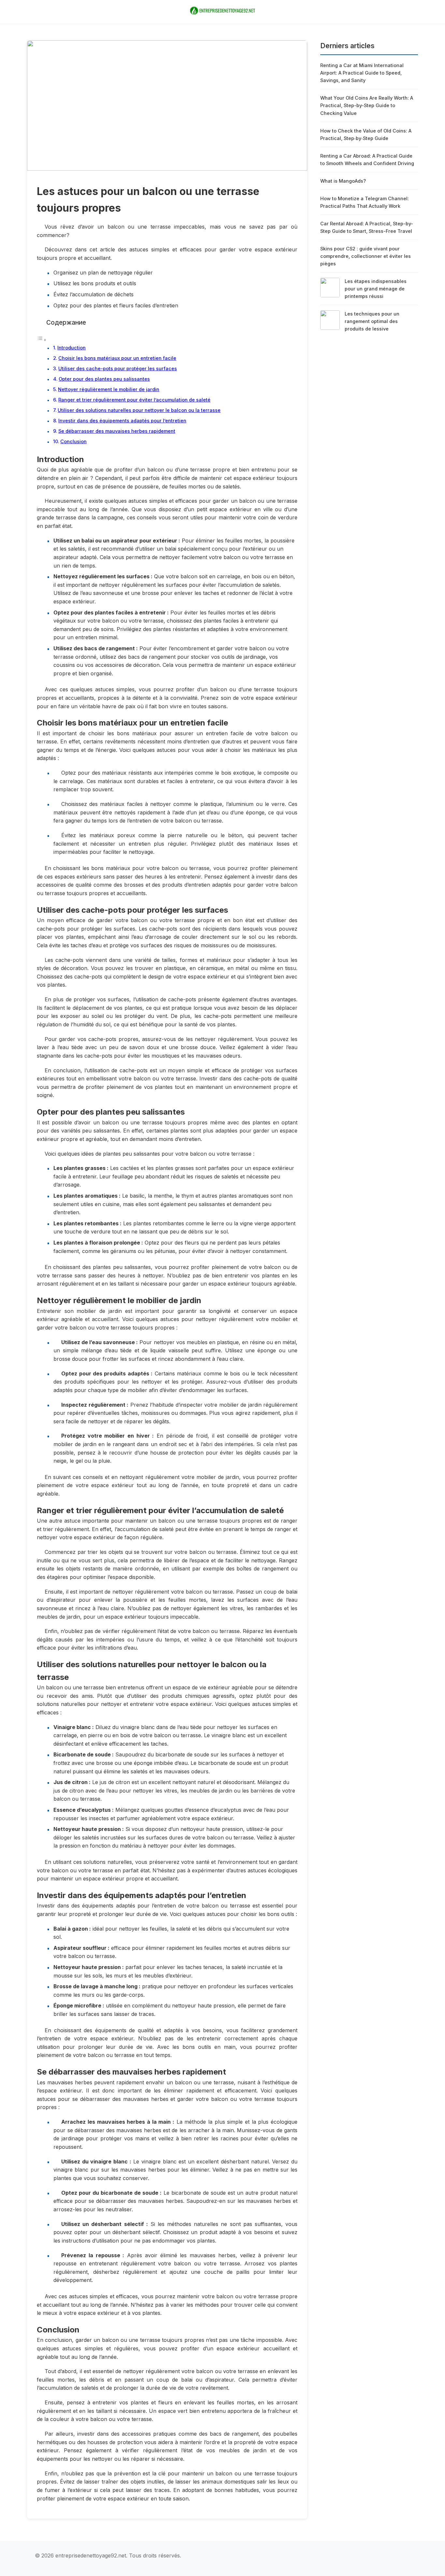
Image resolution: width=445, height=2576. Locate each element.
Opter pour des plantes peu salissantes (104, 379)
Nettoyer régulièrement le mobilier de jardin (109, 389)
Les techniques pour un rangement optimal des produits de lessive (372, 321)
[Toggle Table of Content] (42, 340)
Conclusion (73, 441)
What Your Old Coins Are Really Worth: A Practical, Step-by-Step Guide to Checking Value (367, 105)
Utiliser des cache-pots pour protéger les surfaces (118, 368)
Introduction (72, 348)
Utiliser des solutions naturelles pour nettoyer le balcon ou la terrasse (139, 410)
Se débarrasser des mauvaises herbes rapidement (117, 431)
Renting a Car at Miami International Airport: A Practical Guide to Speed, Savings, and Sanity (362, 73)
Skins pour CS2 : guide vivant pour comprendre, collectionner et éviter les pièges (366, 256)
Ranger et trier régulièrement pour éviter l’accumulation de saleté (134, 400)
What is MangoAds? (343, 181)
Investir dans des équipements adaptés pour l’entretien (122, 421)
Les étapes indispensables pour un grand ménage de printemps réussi (376, 289)
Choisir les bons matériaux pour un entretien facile (117, 358)
